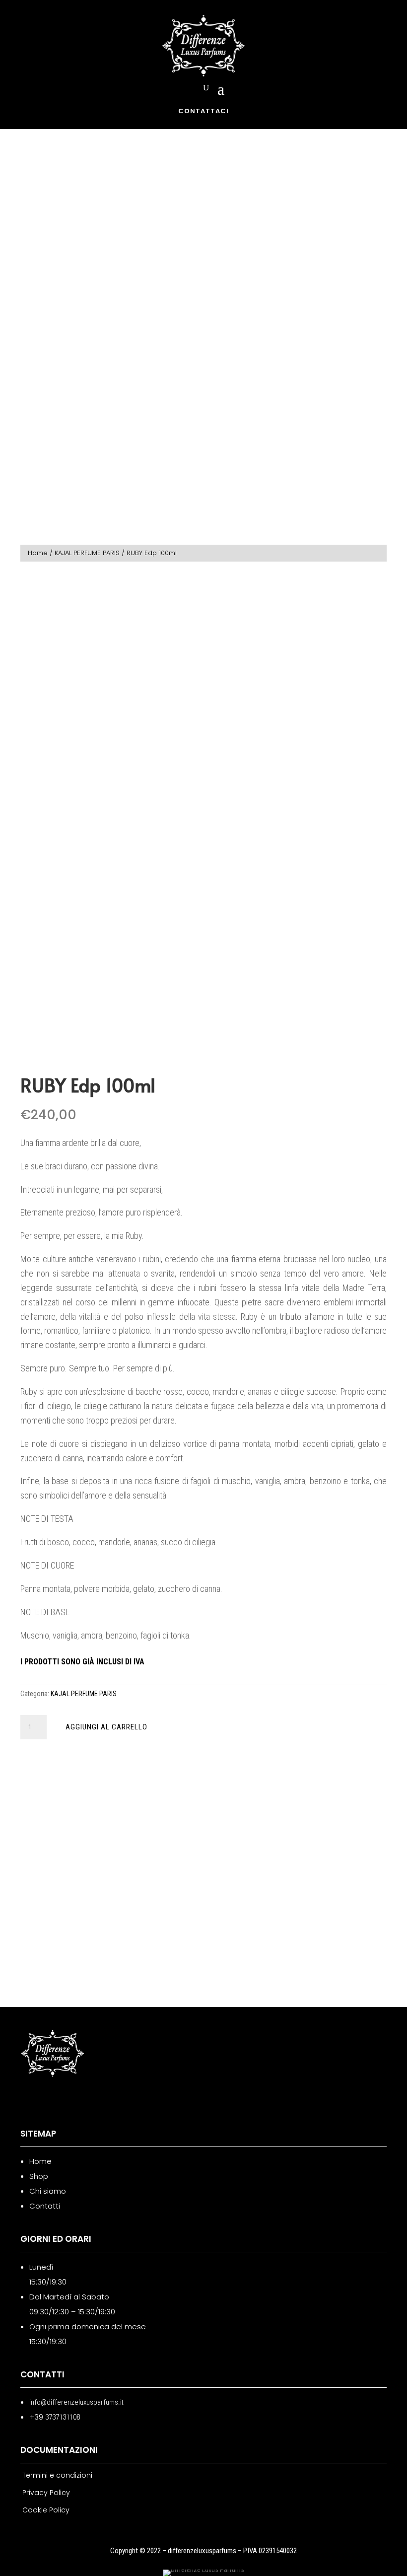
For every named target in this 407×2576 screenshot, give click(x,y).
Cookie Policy (46, 2510)
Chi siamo (48, 2191)
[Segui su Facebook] (23, 2100)
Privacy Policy (46, 2493)
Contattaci (203, 111)
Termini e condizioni (57, 2475)
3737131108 (63, 2417)
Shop (39, 2176)
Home (38, 553)
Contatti (45, 2206)
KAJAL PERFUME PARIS (87, 553)
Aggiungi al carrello (106, 1727)
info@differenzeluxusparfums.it (76, 2402)
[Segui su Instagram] (49, 2100)
